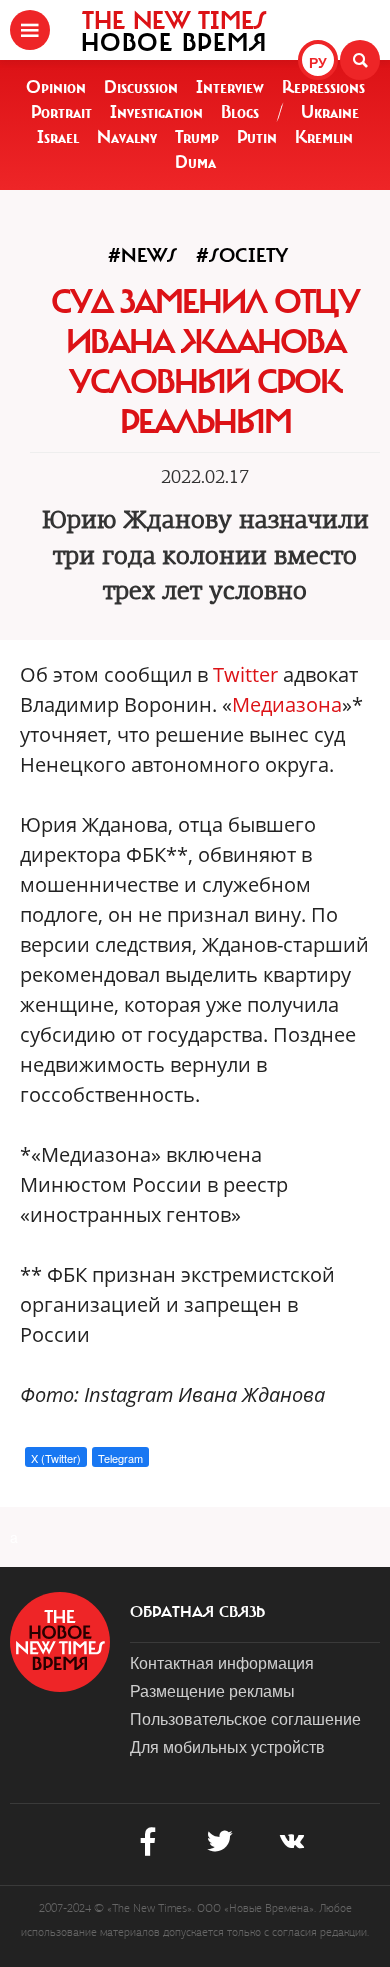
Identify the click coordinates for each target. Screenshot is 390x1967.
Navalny (127, 137)
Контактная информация (222, 1662)
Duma (195, 162)
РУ (318, 62)
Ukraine (330, 112)
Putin (257, 137)
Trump (197, 137)
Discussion (141, 87)
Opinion (56, 87)
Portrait (61, 112)
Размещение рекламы (212, 1690)
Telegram (120, 1458)
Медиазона (287, 704)
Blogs (240, 112)
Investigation (156, 112)
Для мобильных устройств (227, 1746)
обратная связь (197, 1612)
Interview (230, 87)
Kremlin (324, 137)
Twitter (245, 674)
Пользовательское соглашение (245, 1718)
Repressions (323, 87)
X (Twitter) (56, 1458)
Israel (58, 137)
